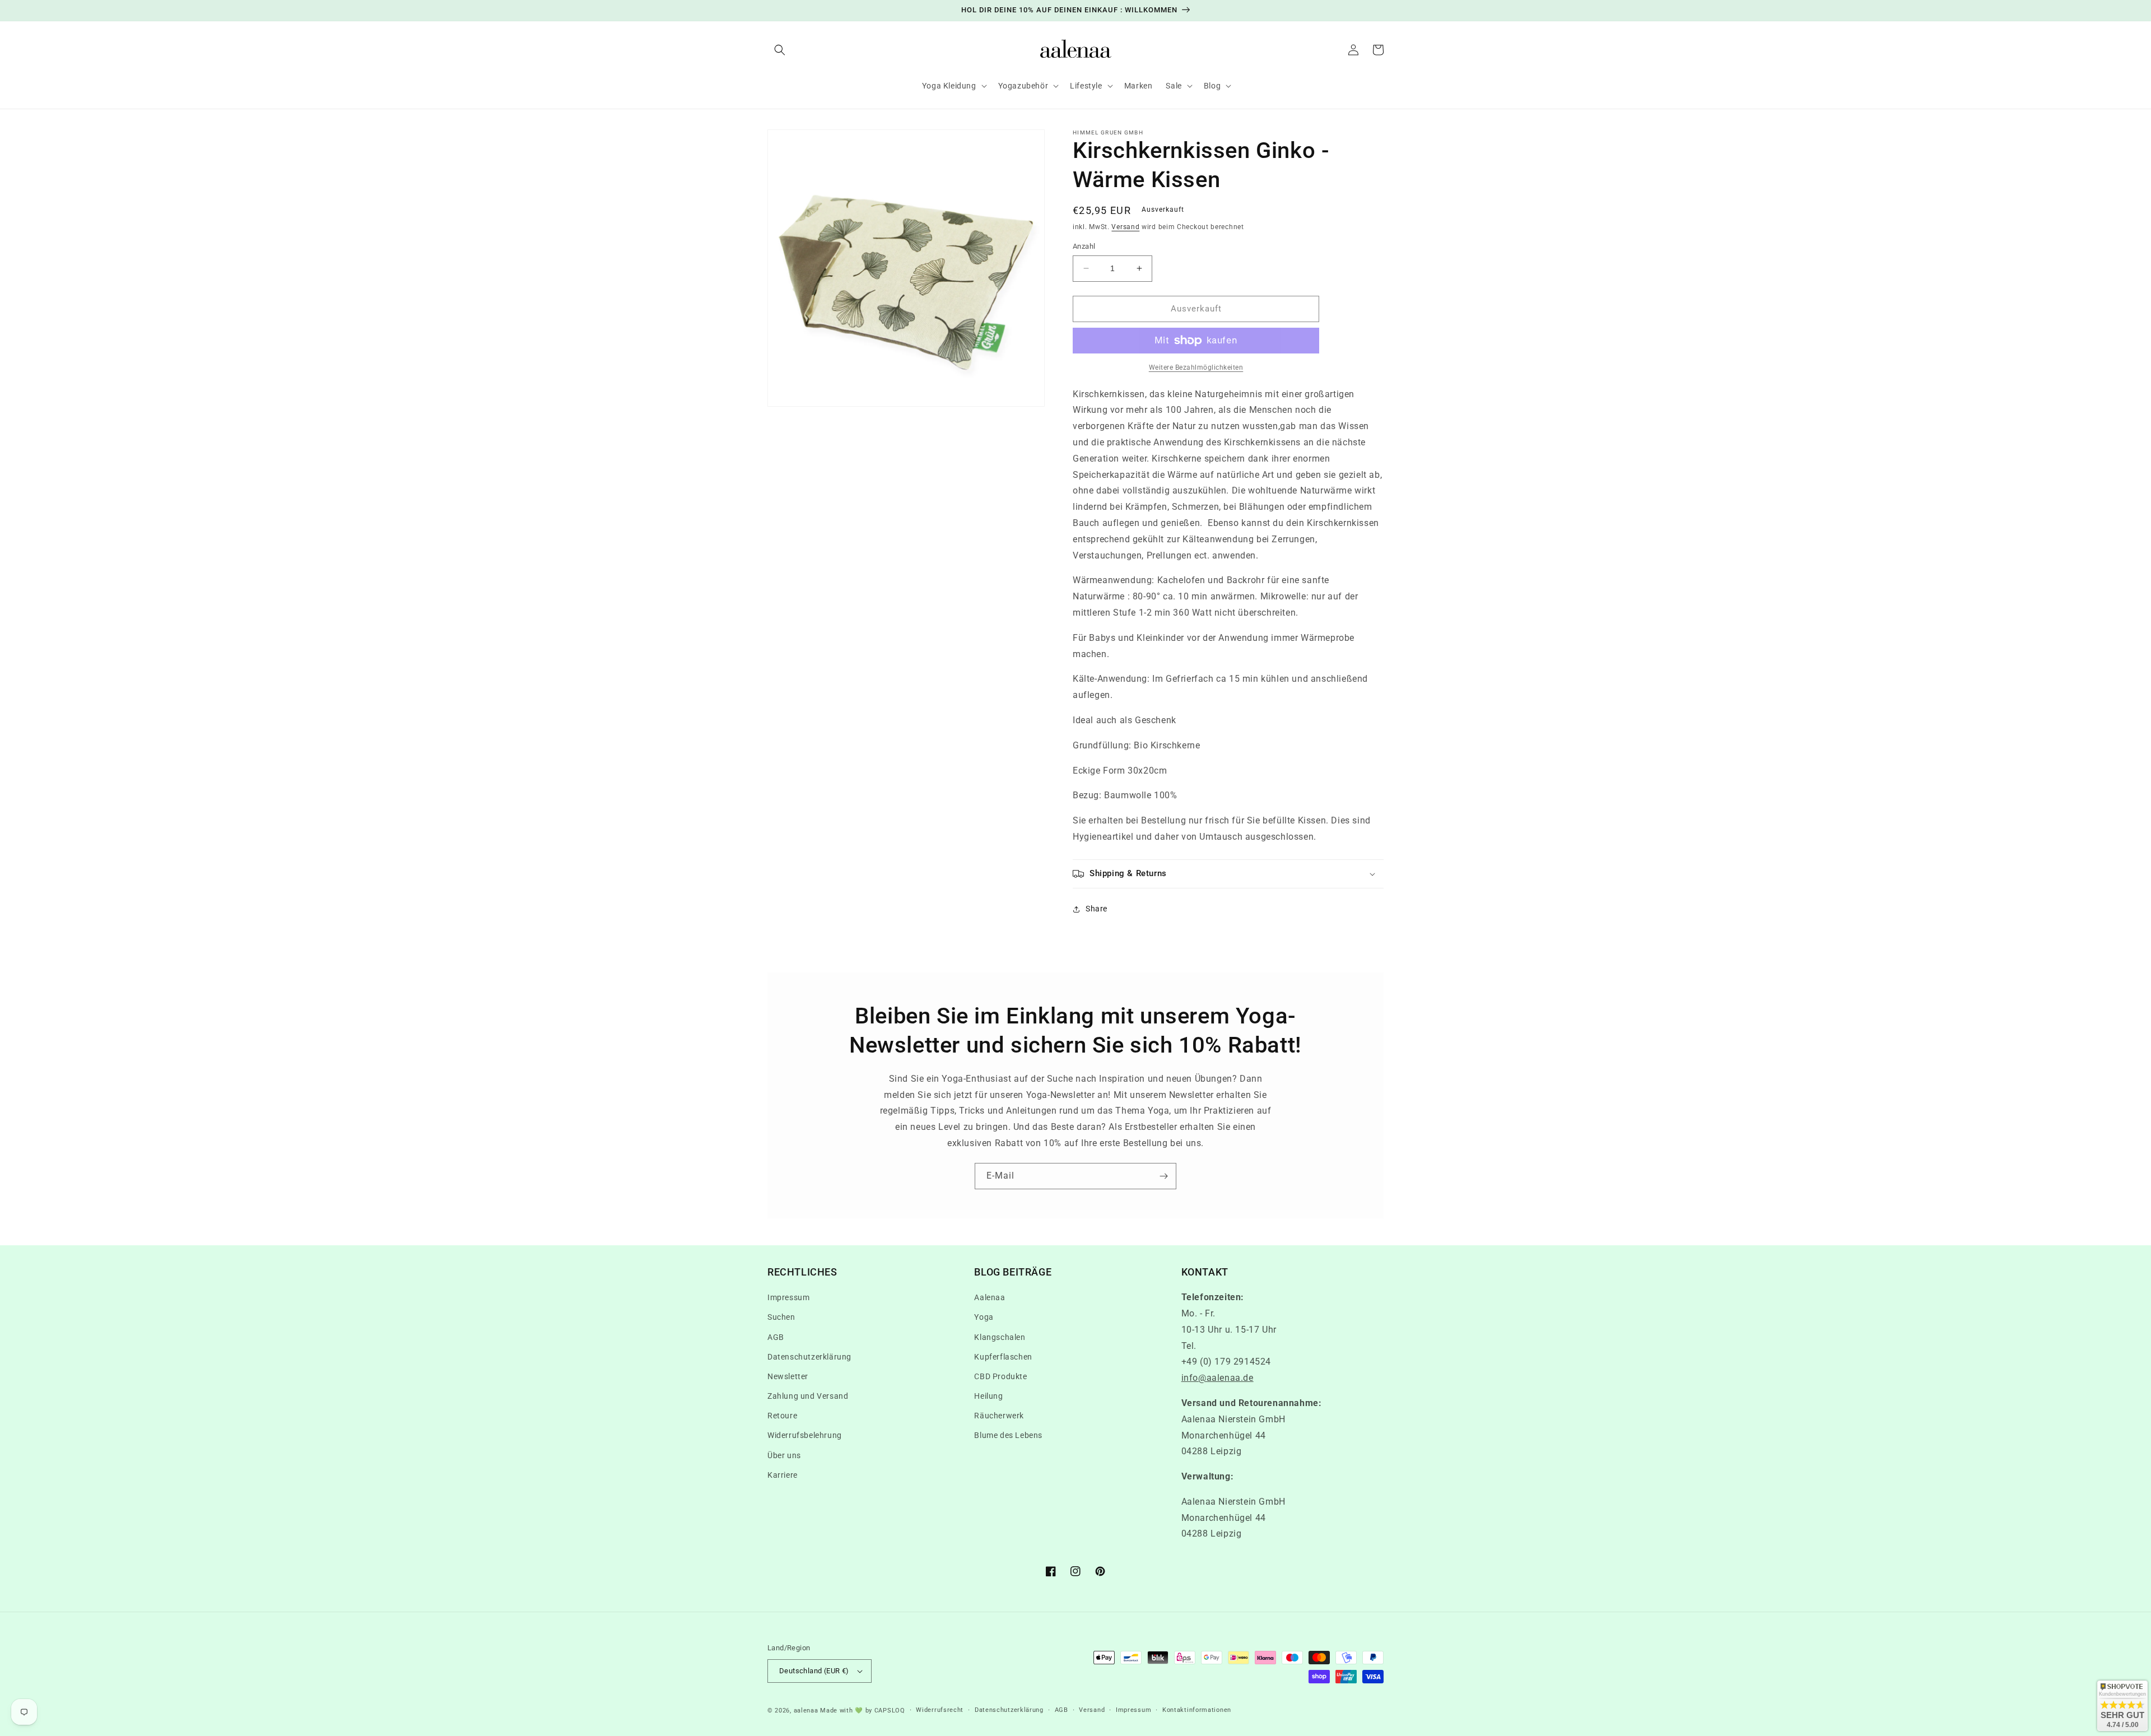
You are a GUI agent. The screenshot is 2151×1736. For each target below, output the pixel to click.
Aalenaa (990, 1297)
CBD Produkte (1000, 1376)
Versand (1125, 227)
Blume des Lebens (1008, 1435)
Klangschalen (1000, 1337)
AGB (776, 1337)
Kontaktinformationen (1197, 1710)
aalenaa (806, 1711)
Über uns (784, 1455)
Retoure (782, 1416)
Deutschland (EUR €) (814, 1671)
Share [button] (1097, 909)
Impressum (788, 1297)
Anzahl (1084, 246)
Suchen (781, 1317)
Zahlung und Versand (808, 1396)
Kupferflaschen (1003, 1357)
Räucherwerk (999, 1416)
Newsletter (788, 1376)
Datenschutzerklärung (809, 1357)
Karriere (783, 1475)
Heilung (988, 1396)
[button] (780, 50)
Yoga (984, 1317)
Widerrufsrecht (940, 1710)
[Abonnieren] (1163, 1176)
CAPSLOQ (889, 1711)
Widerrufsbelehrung (805, 1435)
